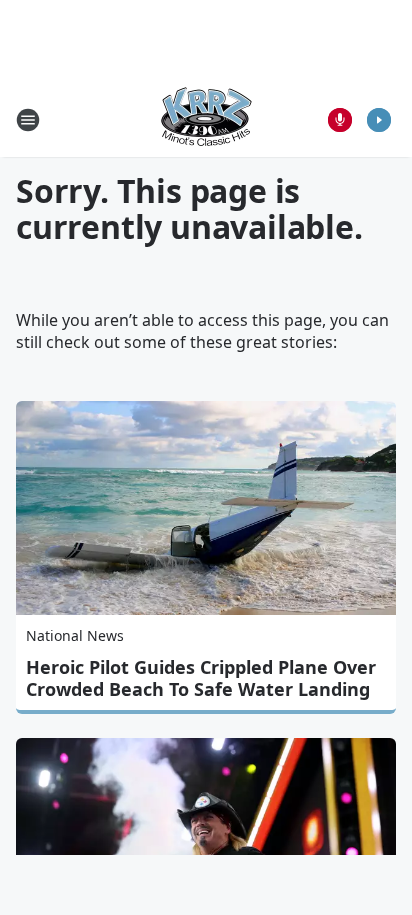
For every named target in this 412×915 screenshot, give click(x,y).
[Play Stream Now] (379, 120)
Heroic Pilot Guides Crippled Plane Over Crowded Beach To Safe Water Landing (201, 678)
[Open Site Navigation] (28, 120)
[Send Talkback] (340, 120)
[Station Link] (206, 119)
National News (75, 635)
